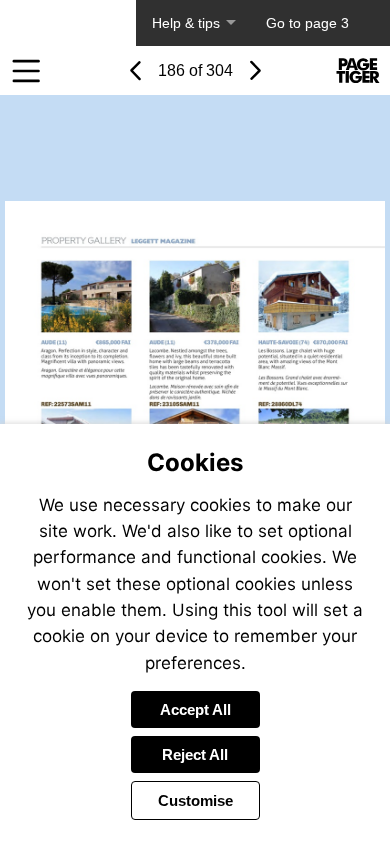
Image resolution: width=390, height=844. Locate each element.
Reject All (195, 754)
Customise (195, 800)
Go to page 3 (307, 23)
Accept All (195, 709)
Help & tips (186, 23)
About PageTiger (68, 23)
